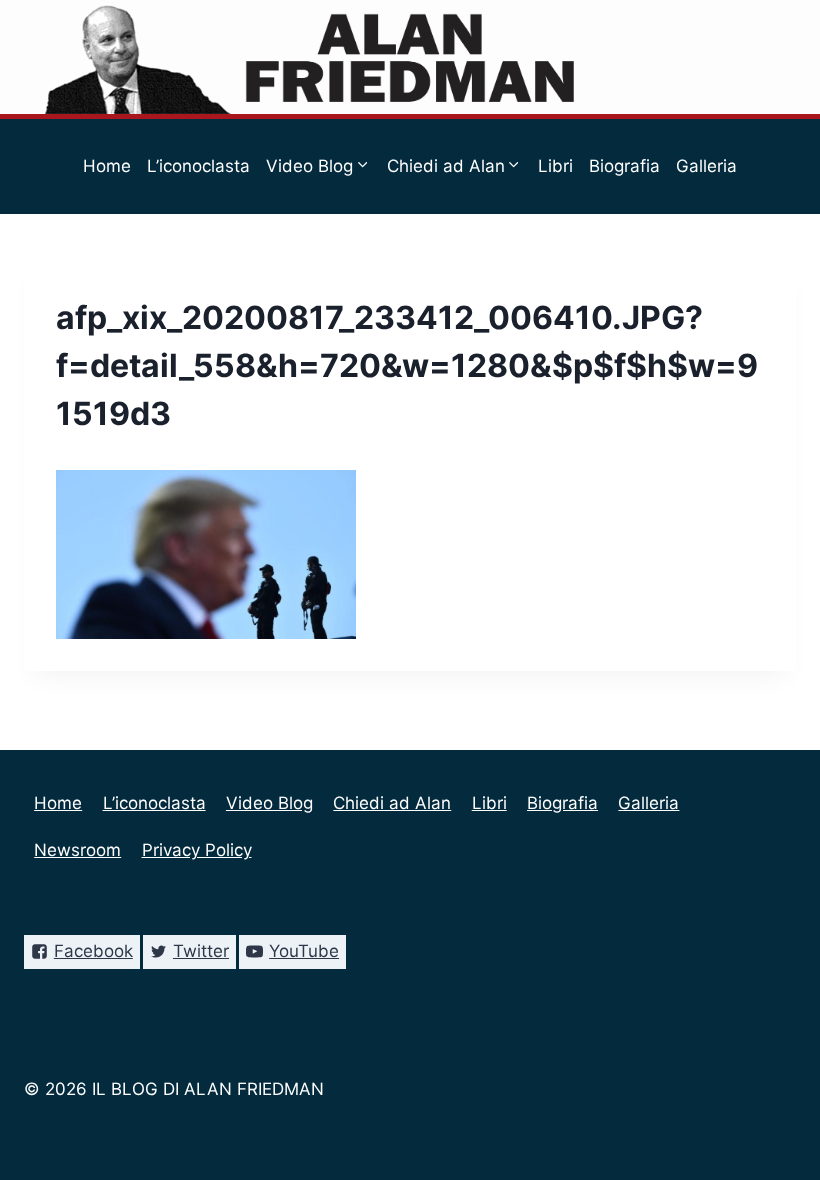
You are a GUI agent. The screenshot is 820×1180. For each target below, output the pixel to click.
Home (107, 166)
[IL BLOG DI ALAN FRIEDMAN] (410, 57)
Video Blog (269, 803)
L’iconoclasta (198, 166)
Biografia (624, 166)
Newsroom (346, 261)
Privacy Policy (462, 261)
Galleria (706, 166)
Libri (555, 166)
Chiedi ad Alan (392, 803)
